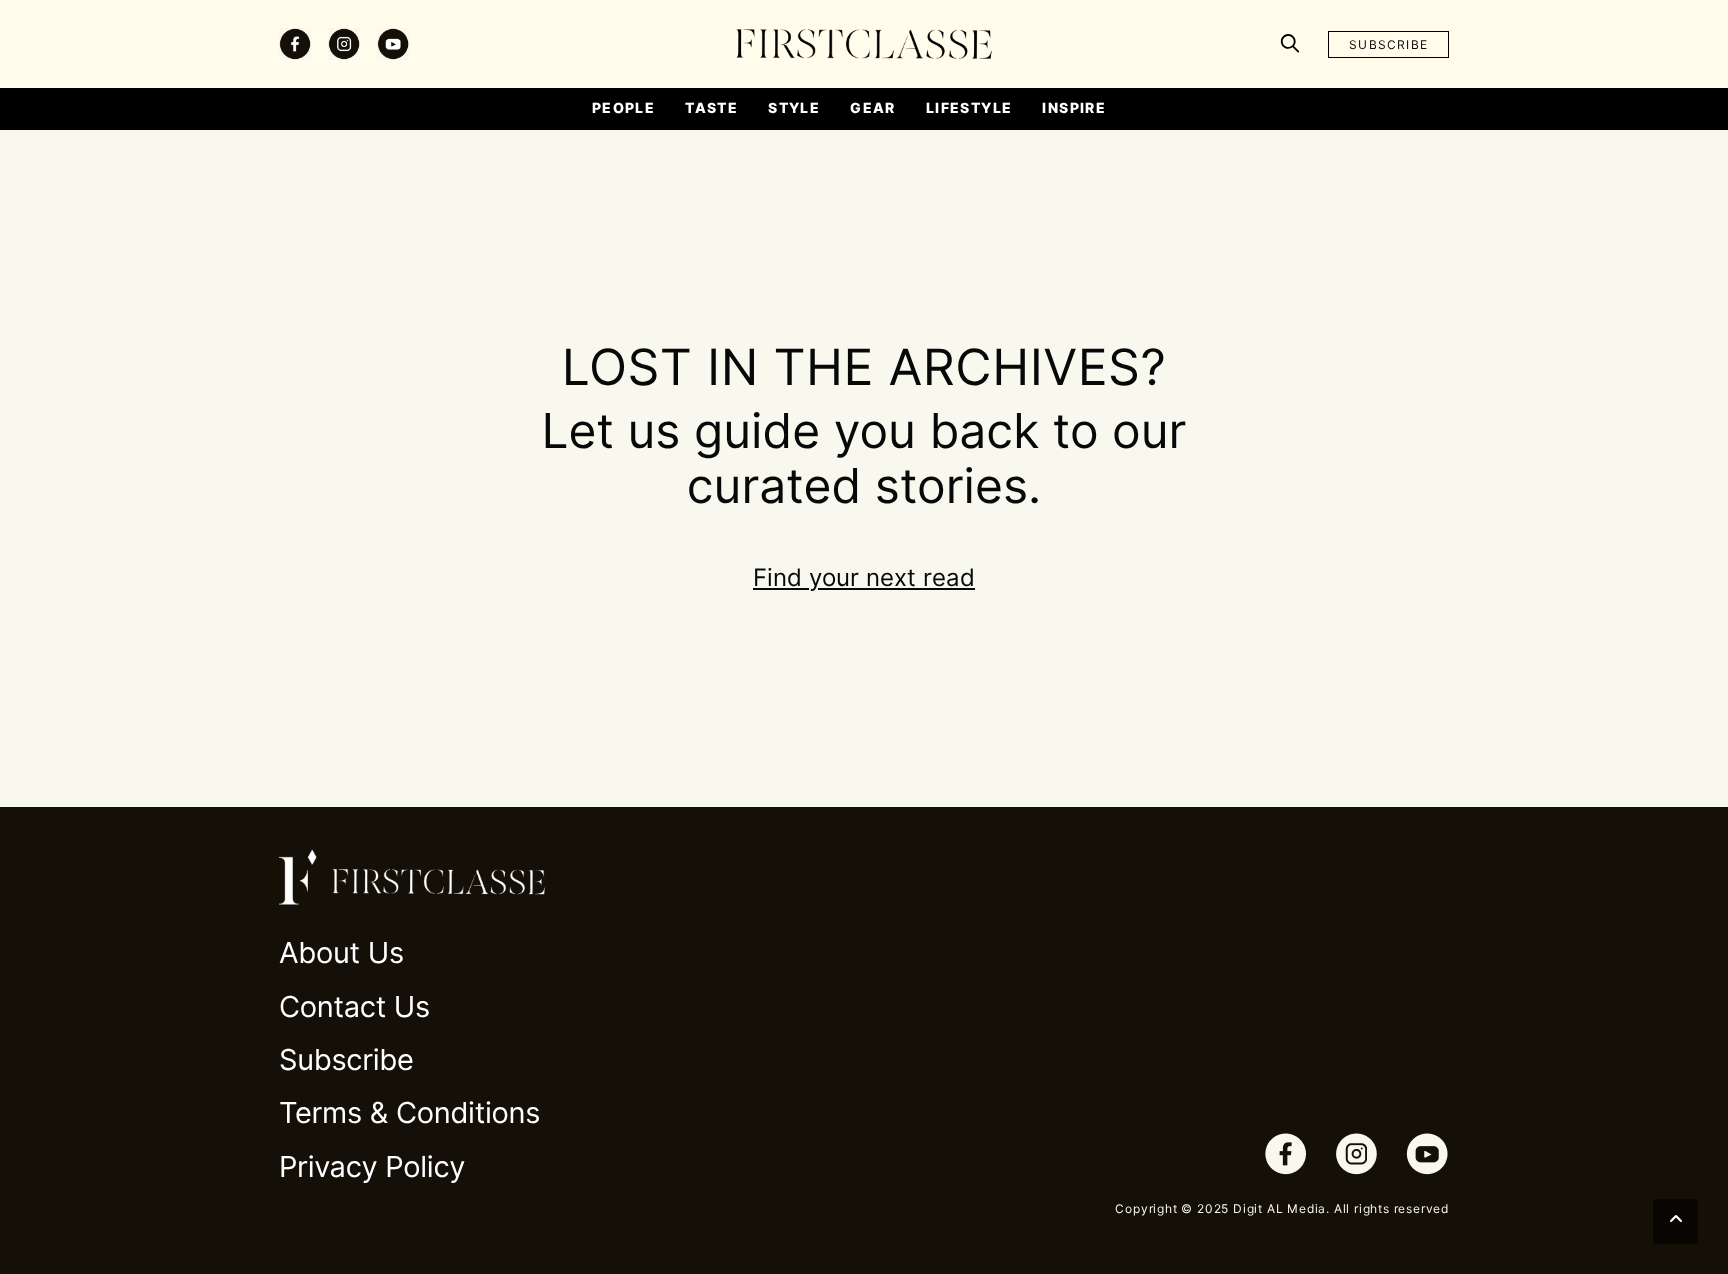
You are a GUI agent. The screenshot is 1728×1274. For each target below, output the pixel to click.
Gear (873, 107)
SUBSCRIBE (1388, 44)
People (623, 107)
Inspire (1074, 107)
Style (794, 107)
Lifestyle (969, 107)
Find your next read (864, 577)
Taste (711, 107)
